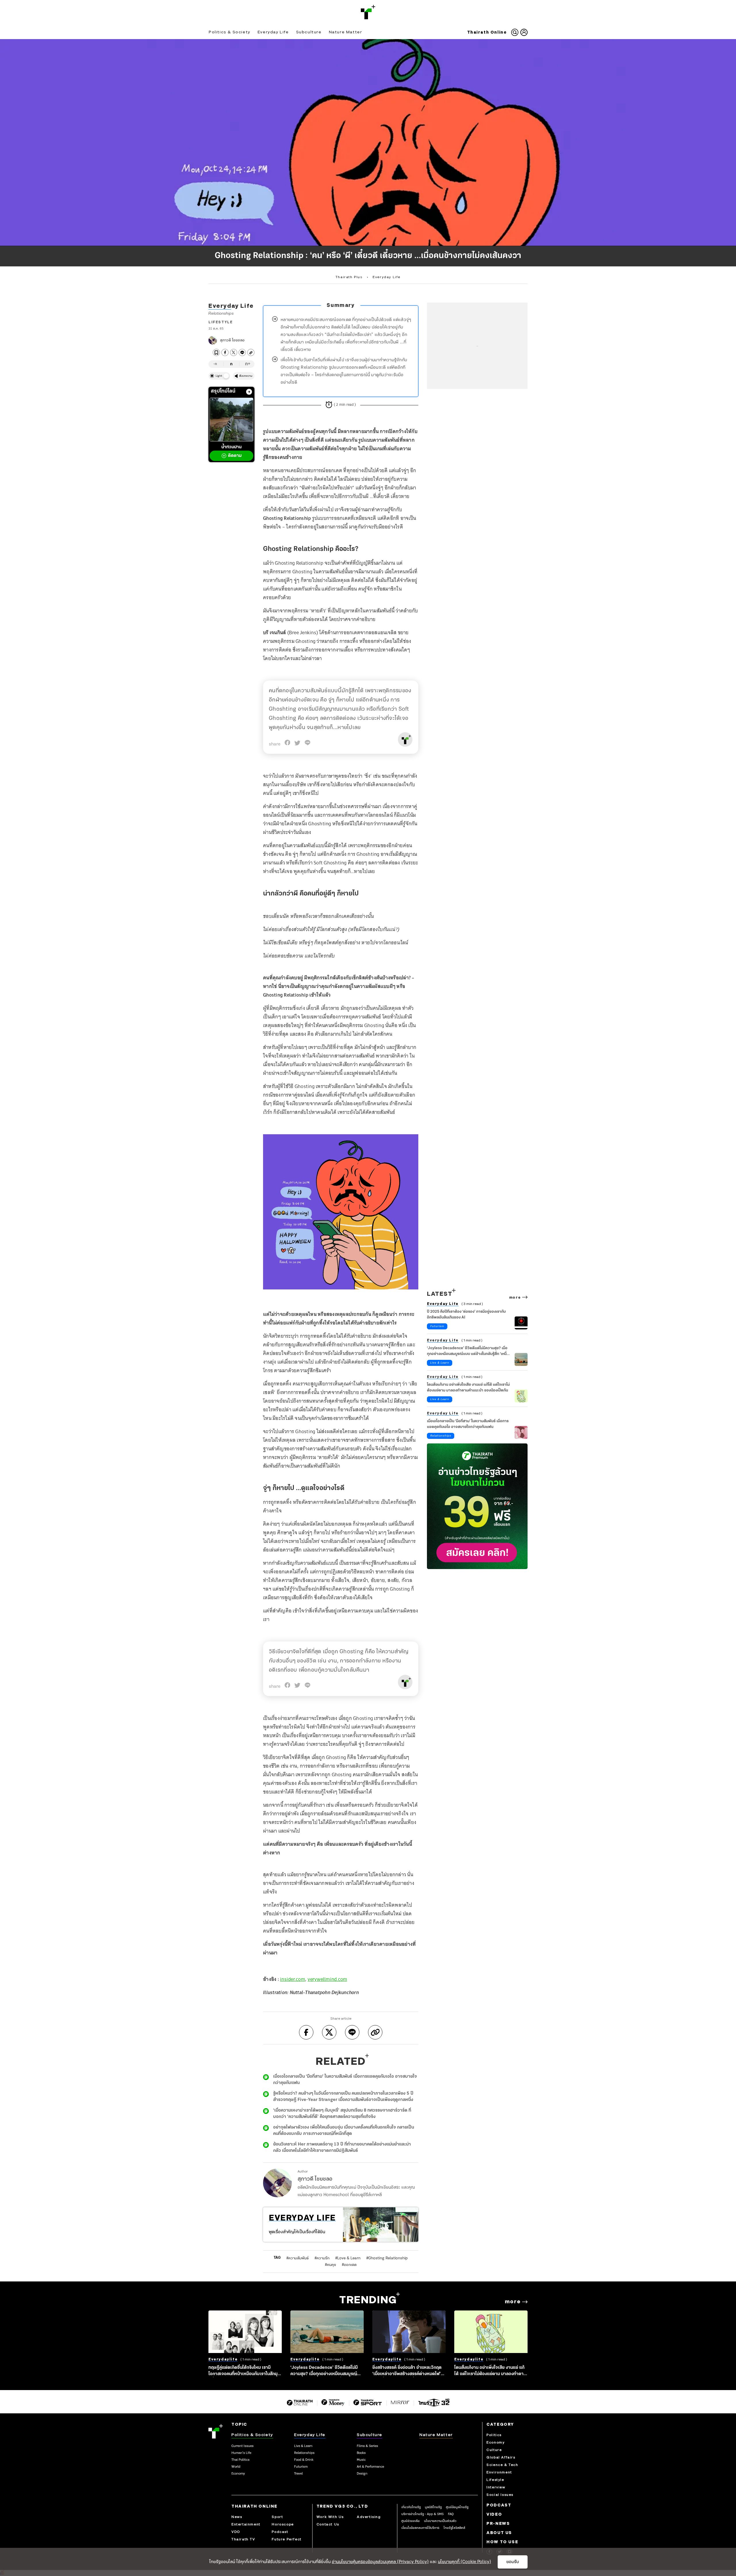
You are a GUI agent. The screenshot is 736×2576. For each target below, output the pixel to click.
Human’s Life (241, 2453)
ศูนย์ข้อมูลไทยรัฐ (457, 2507)
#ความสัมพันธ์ (298, 2258)
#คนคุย (330, 2265)
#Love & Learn (348, 2258)
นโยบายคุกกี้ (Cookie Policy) (464, 2562)
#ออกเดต (349, 2265)
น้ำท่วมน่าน (231, 451)
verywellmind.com (327, 1979)
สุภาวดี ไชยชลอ (232, 340)
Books (361, 2453)
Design (362, 2474)
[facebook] (225, 352)
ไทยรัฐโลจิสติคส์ (454, 2528)
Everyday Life (273, 32)
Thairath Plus (349, 277)
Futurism (437, 1326)
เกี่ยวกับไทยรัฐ (411, 2507)
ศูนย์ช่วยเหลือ (411, 2521)
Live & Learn (440, 1363)
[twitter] (234, 352)
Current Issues (243, 2446)
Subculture (309, 32)
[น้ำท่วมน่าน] (231, 420)
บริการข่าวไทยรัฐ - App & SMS (422, 2514)
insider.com (293, 1979)
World (236, 2467)
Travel (298, 2474)
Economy (238, 2474)
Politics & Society (230, 32)
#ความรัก (322, 2258)
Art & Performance (370, 2467)
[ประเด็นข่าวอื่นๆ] (249, 392)
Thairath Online (487, 32)
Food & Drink (304, 2460)
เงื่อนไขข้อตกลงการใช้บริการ (420, 2528)
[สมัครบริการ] (477, 1506)
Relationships (221, 313)
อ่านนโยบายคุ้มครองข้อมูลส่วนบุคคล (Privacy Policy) (380, 2562)
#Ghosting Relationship (387, 2258)
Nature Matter (346, 32)
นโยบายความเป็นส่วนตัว (440, 2521)
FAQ (451, 2514)
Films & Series (367, 2446)
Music (361, 2460)
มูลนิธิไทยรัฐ (433, 2507)
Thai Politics (240, 2460)
